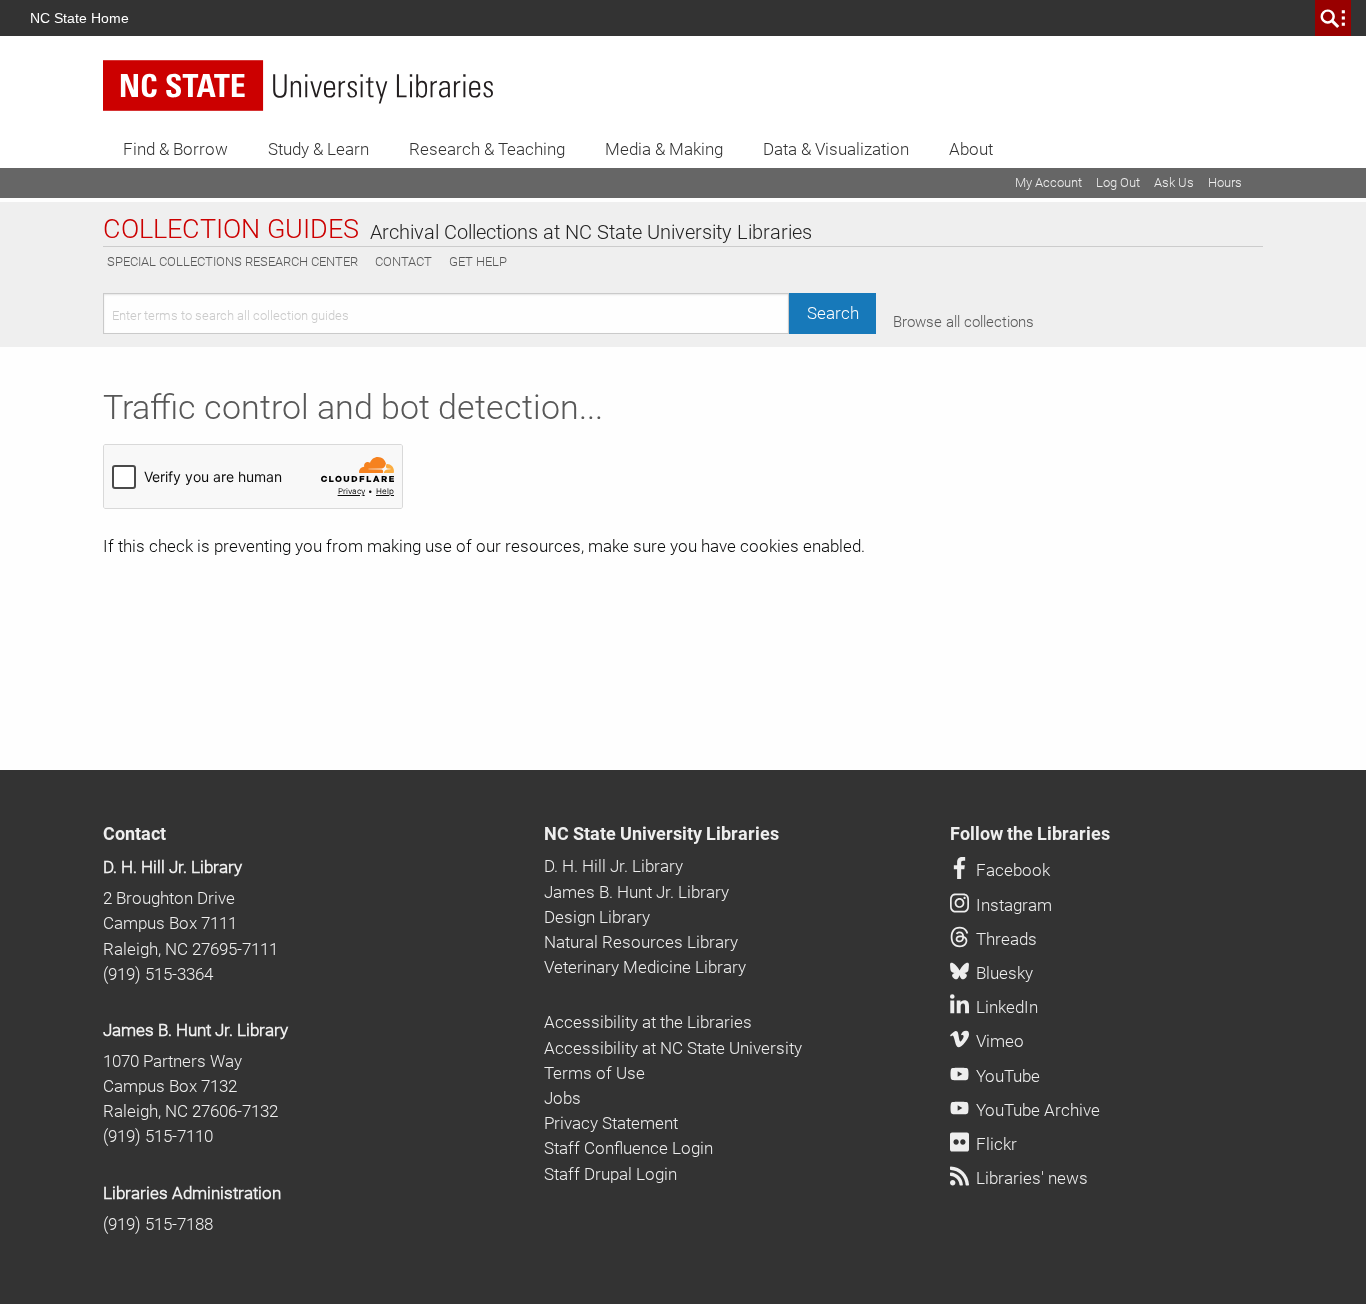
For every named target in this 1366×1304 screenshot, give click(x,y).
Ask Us (1174, 182)
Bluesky (1002, 973)
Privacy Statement (611, 1123)
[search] (1333, 18)
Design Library (597, 917)
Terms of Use (594, 1073)
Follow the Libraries (1030, 834)
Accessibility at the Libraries (648, 1022)
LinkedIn (1005, 1007)
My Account (1048, 182)
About (971, 149)
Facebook (1011, 870)
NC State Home (79, 18)
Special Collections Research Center (232, 261)
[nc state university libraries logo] (298, 85)
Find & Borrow (175, 149)
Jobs (562, 1098)
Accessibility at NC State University (673, 1048)
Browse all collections (963, 322)
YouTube (1006, 1076)
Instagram (1012, 905)
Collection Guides (231, 230)
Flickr (994, 1144)
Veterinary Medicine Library (645, 967)
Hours (1225, 182)
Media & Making (664, 149)
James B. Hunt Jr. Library (195, 1030)
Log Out (1118, 182)
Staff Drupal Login (610, 1174)
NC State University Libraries (661, 834)
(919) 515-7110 (158, 1136)
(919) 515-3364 (158, 974)
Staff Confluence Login (628, 1148)
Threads (1004, 939)
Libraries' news (1030, 1178)
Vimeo (998, 1041)
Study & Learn (318, 149)
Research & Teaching (487, 149)
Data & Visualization (836, 149)
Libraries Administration (192, 1193)
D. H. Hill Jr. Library (172, 867)
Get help (478, 261)
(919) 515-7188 (158, 1224)
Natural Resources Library (641, 942)
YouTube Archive (1036, 1110)
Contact (403, 261)
